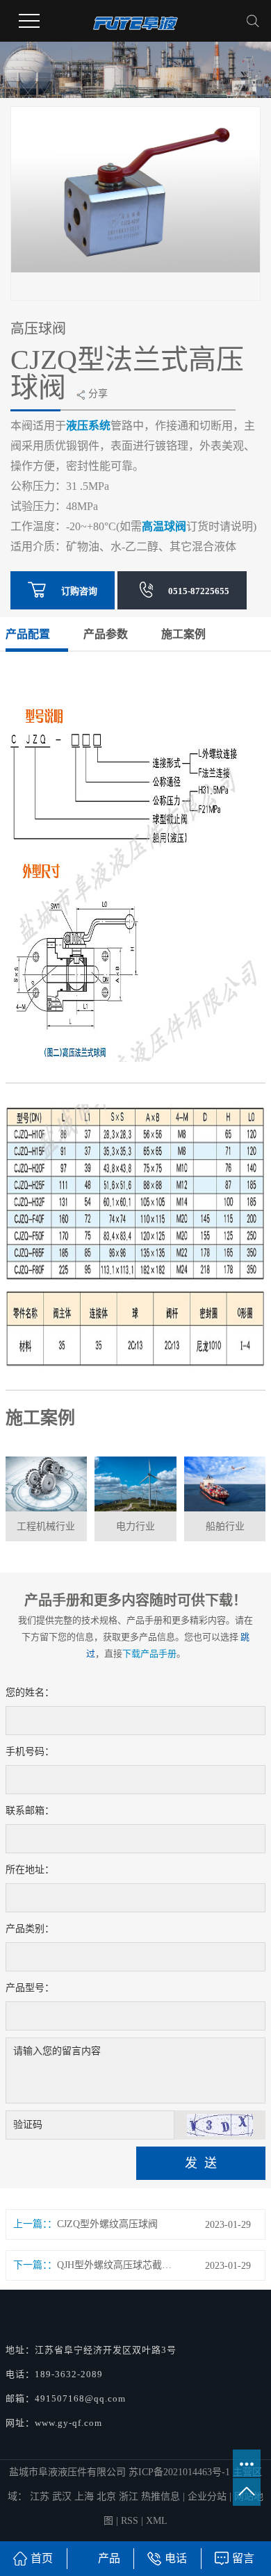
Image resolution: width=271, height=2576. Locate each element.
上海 (85, 2496)
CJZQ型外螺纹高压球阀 (107, 2224)
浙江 (130, 2496)
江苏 (41, 2496)
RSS (130, 2521)
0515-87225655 (199, 591)
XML (157, 2521)
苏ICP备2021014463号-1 (179, 2472)
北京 (108, 2496)
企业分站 (207, 2496)
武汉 (63, 2496)
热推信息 (161, 2496)
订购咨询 (79, 591)
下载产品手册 (149, 1654)
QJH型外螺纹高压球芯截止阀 (118, 2265)
